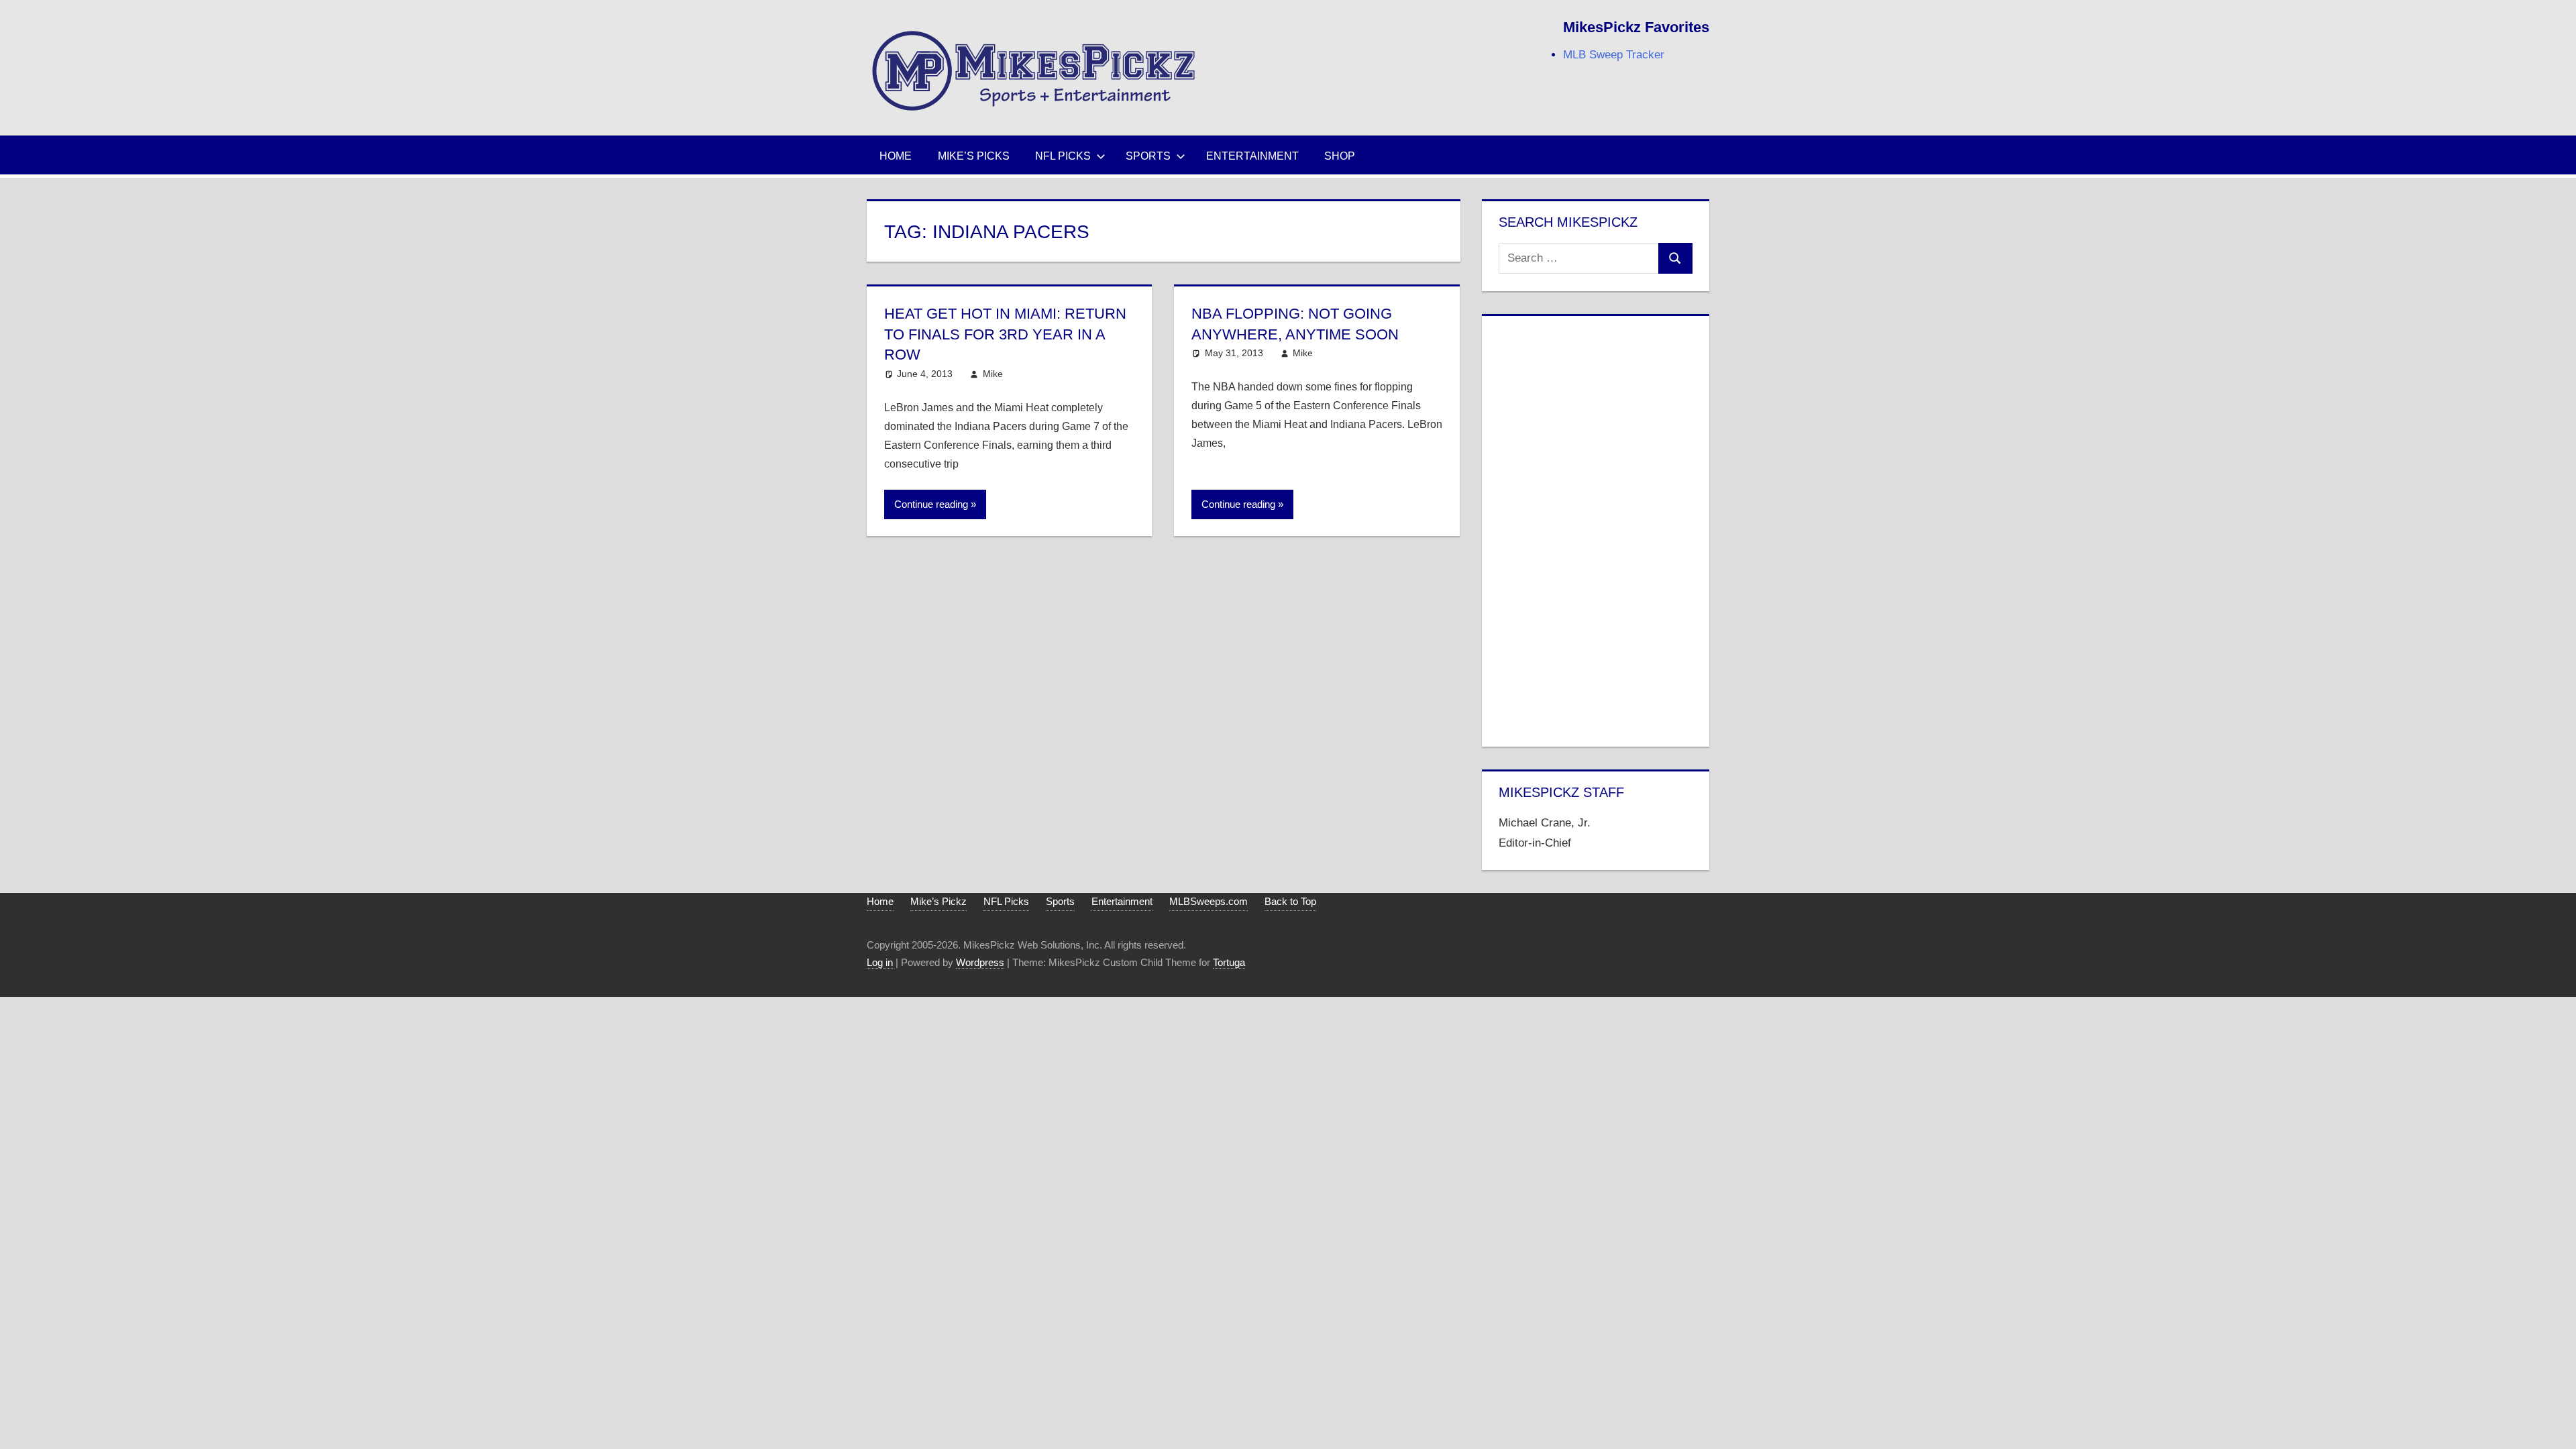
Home (896, 156)
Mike (993, 374)
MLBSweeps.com (1209, 901)
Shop (1340, 156)
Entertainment (1252, 156)
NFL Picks (1063, 156)
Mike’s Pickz (938, 901)
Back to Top (1290, 901)
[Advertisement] (1595, 529)
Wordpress (980, 962)
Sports (1148, 156)
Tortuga (1229, 962)
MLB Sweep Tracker (1614, 55)
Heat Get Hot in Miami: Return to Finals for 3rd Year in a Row (1005, 334)
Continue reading (931, 504)
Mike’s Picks (974, 156)
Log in (880, 962)
